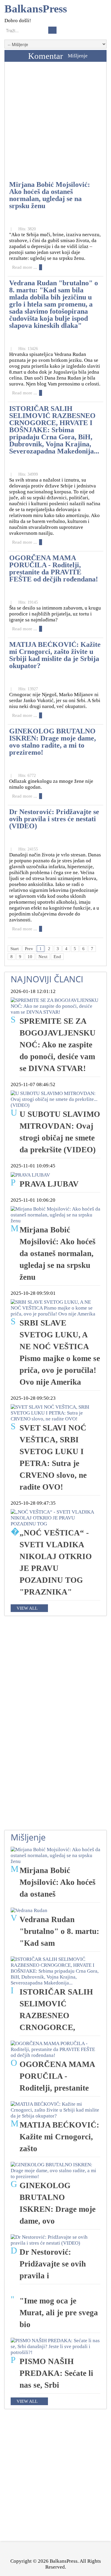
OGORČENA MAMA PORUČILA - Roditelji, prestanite (57, 2076)
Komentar (46, 56)
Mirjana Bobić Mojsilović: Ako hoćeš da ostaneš (58, 1882)
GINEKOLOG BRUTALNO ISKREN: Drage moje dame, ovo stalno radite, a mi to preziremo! (53, 742)
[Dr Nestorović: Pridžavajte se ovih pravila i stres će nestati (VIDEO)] (55, 2240)
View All (27, 1608)
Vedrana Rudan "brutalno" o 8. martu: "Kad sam (59, 1931)
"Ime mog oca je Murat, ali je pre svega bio (59, 2313)
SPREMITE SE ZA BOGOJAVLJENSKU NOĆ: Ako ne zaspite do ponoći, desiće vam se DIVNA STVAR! (58, 1045)
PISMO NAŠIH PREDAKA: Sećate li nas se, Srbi (56, 2373)
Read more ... (25, 267)
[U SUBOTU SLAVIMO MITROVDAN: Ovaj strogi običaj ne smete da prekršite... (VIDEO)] (55, 1099)
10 (30, 957)
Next (43, 957)
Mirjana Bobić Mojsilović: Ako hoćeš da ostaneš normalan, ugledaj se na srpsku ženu (50, 195)
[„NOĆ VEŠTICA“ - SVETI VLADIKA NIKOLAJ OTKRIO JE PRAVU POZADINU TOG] (55, 1518)
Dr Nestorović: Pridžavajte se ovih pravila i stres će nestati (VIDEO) (54, 819)
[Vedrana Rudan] (29, 1910)
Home (15, 56)
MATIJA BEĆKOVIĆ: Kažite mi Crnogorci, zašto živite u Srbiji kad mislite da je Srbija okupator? (55, 655)
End (57, 957)
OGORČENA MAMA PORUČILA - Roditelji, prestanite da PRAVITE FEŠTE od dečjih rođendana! (54, 568)
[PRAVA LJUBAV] (30, 1175)
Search (52, 30)
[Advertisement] (55, 123)
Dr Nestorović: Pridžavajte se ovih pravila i (53, 2264)
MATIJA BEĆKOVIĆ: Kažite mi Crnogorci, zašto (59, 2137)
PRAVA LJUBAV (49, 1184)
